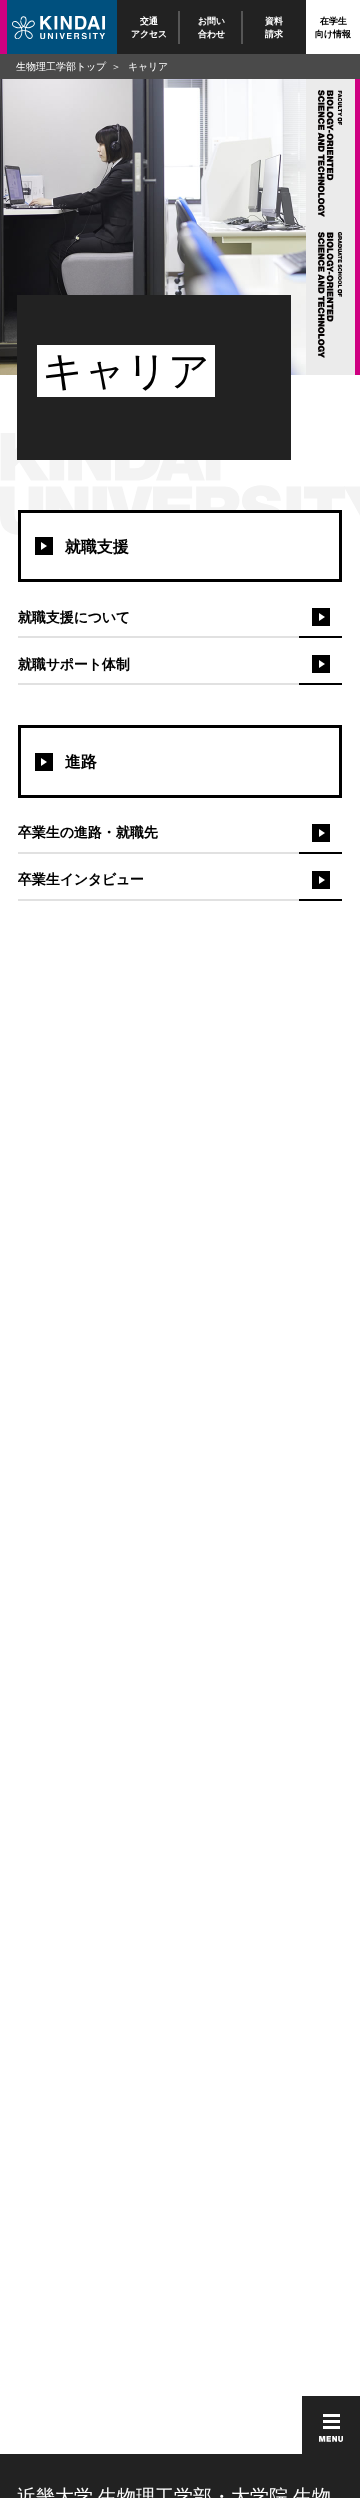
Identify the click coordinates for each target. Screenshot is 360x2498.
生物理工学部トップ (61, 66)
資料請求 (275, 26)
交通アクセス (149, 26)
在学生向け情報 (333, 26)
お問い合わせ (211, 26)
